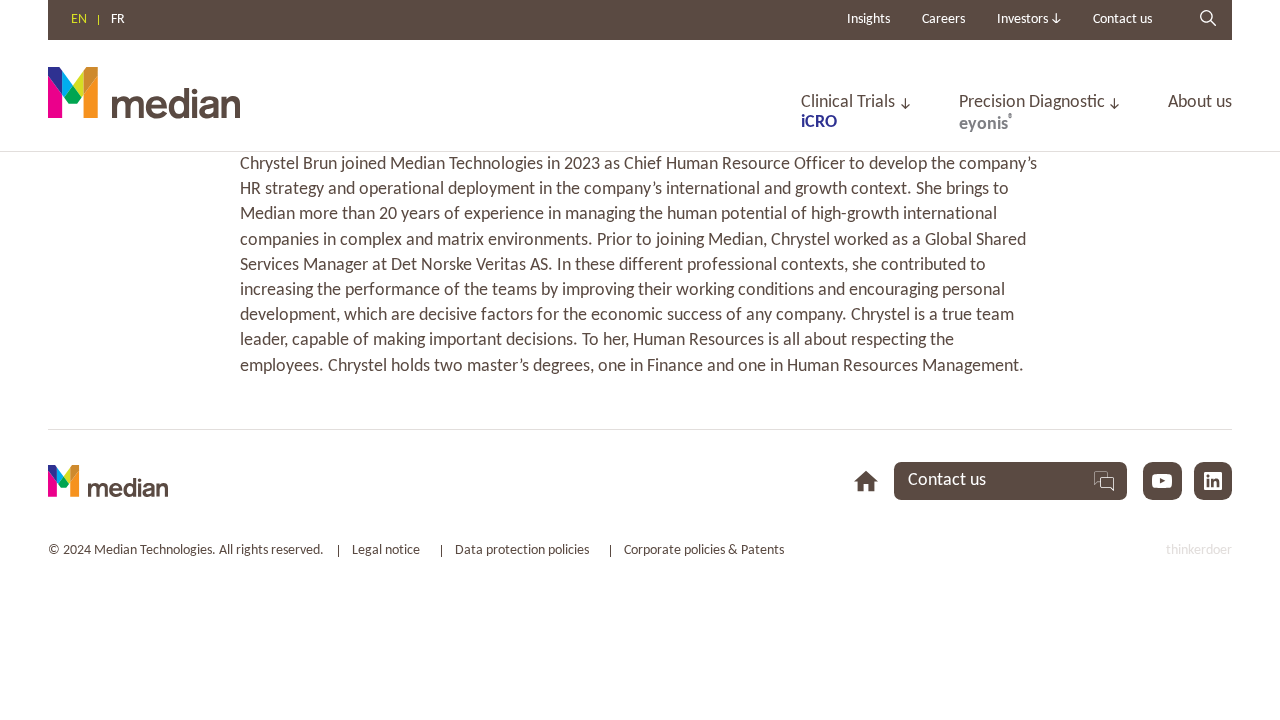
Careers (943, 19)
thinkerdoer (1199, 550)
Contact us (1122, 19)
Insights (868, 19)
